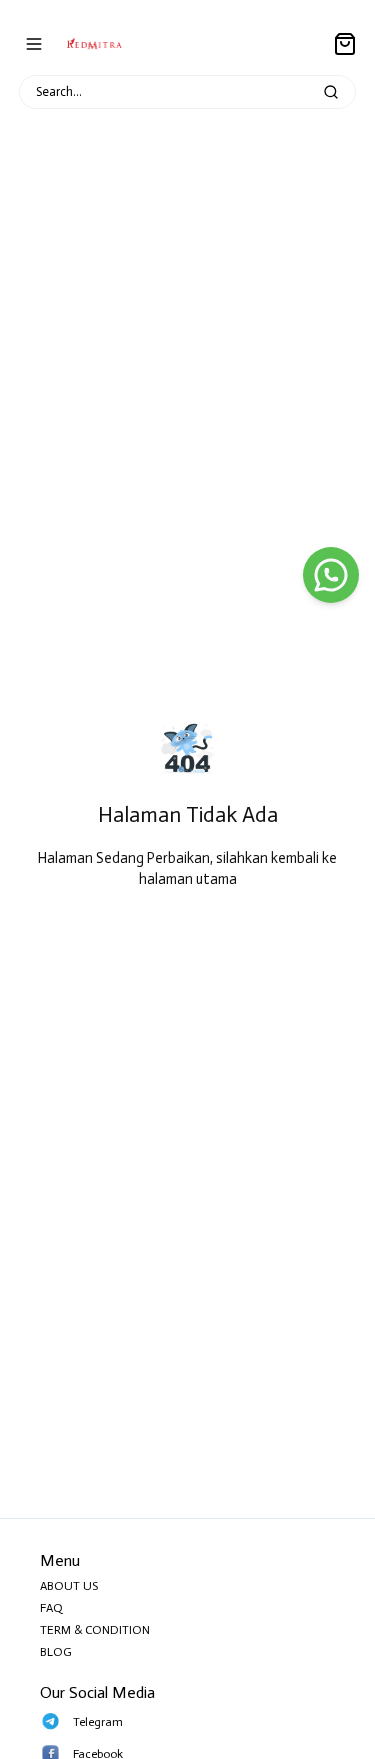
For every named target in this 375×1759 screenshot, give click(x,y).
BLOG (56, 1652)
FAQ (51, 1608)
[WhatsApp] (331, 575)
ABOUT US (69, 1586)
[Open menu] (34, 44)
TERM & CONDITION (95, 1630)
